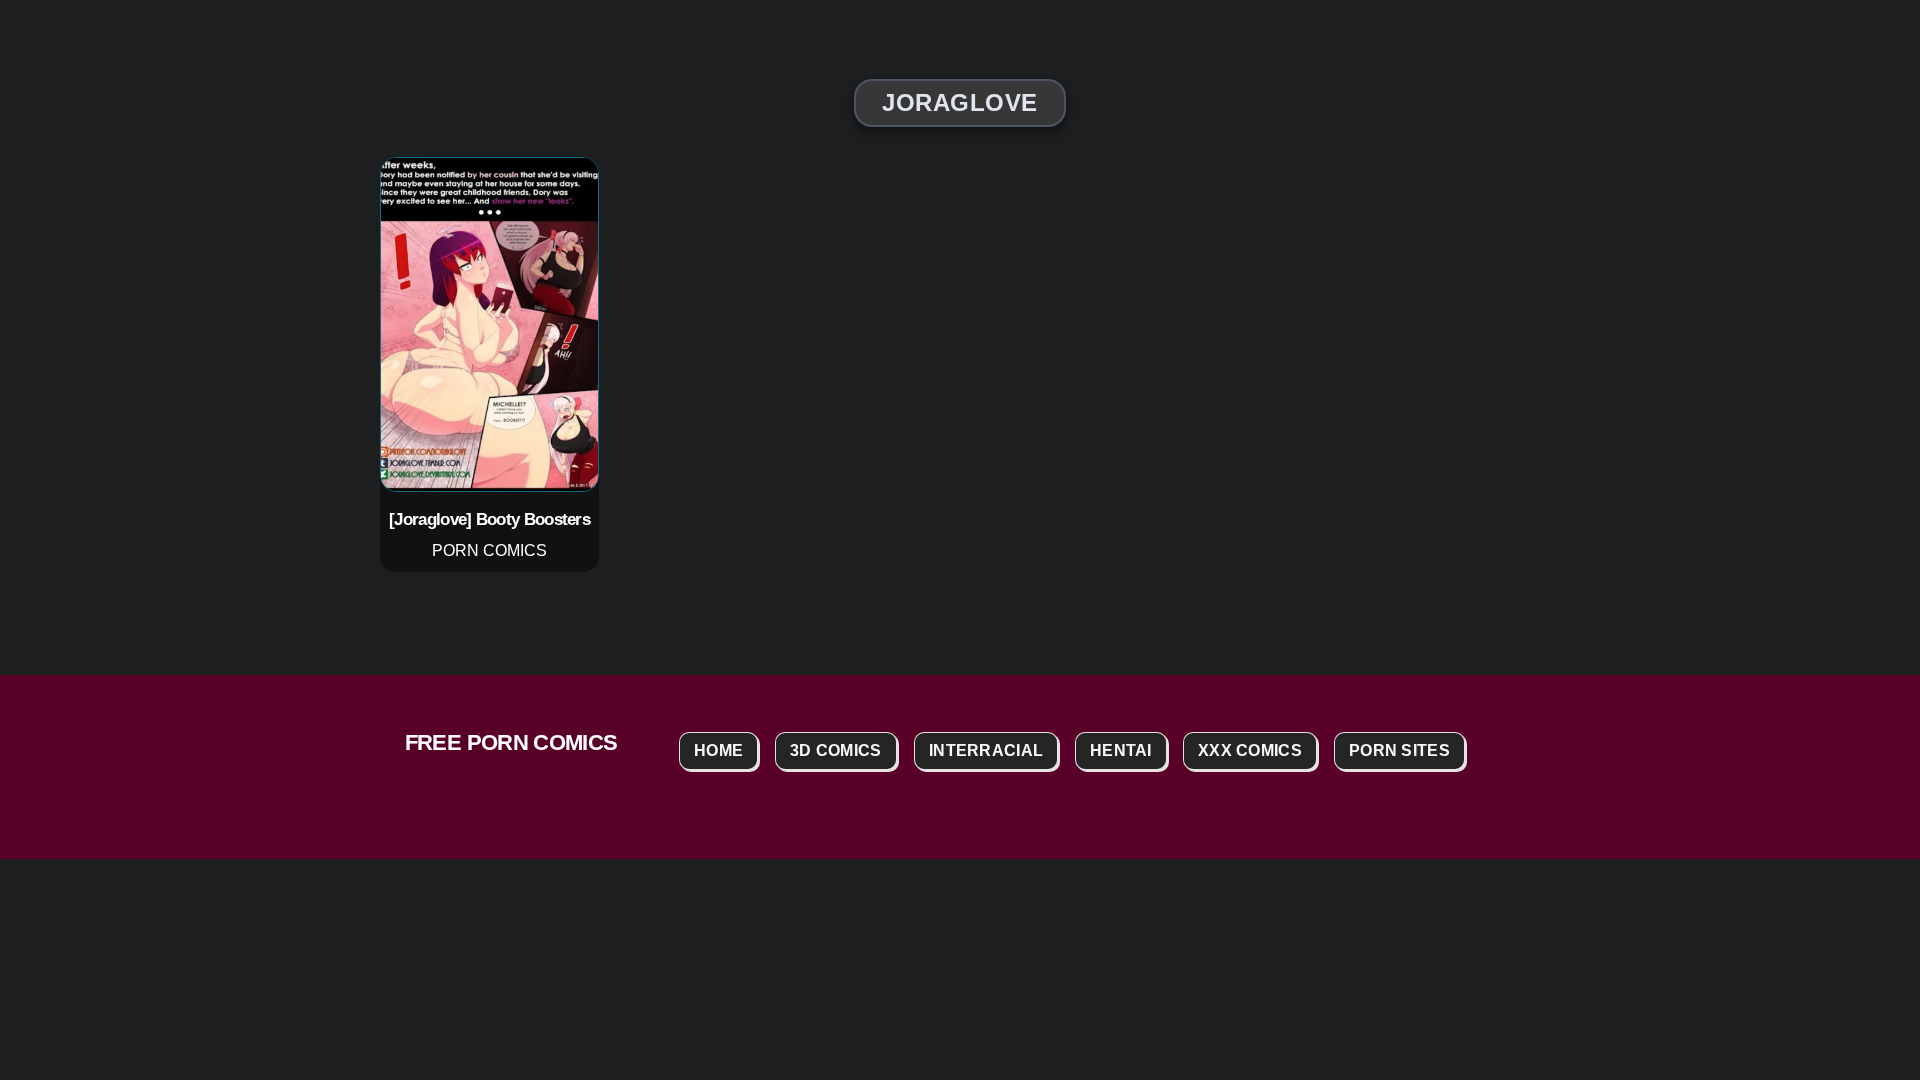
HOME (718, 750)
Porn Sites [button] (1399, 750)
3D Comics (836, 750)
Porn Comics (489, 550)
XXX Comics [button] (1250, 750)
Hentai (1121, 750)
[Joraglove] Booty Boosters (489, 519)
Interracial (986, 750)
